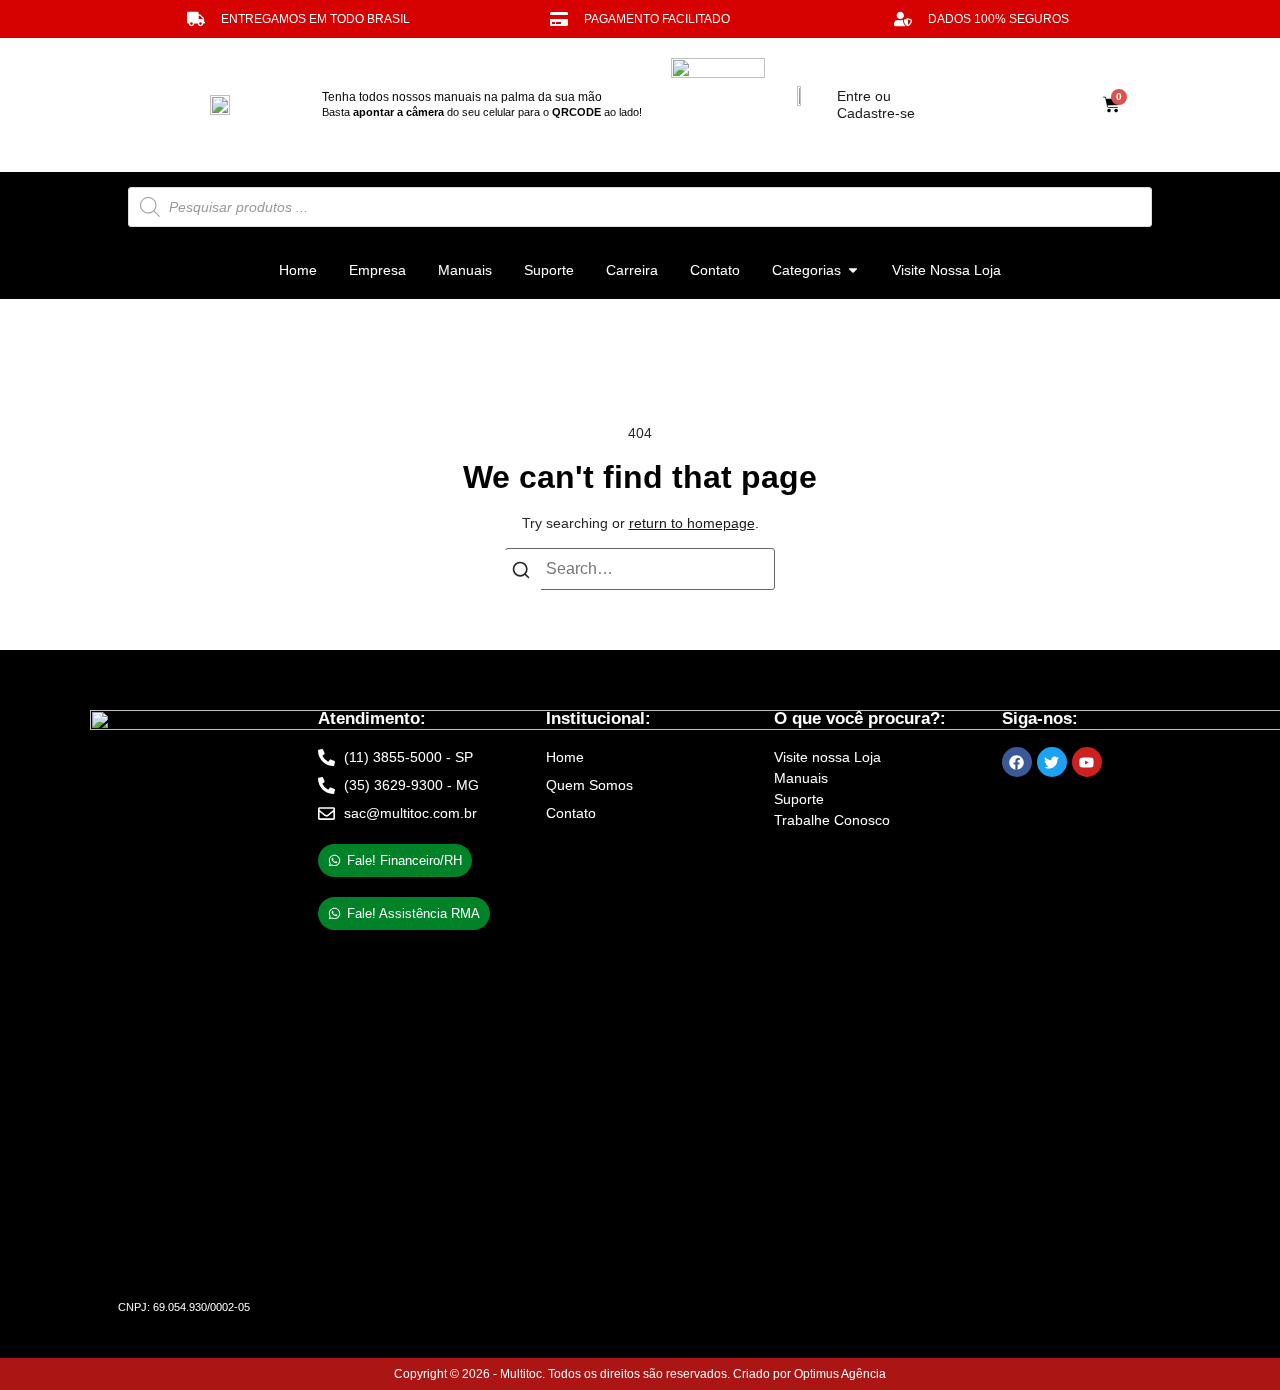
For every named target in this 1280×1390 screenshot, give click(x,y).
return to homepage (692, 523)
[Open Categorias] (853, 270)
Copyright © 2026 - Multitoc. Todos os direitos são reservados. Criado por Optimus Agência (640, 1374)
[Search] (521, 574)
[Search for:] (640, 569)
